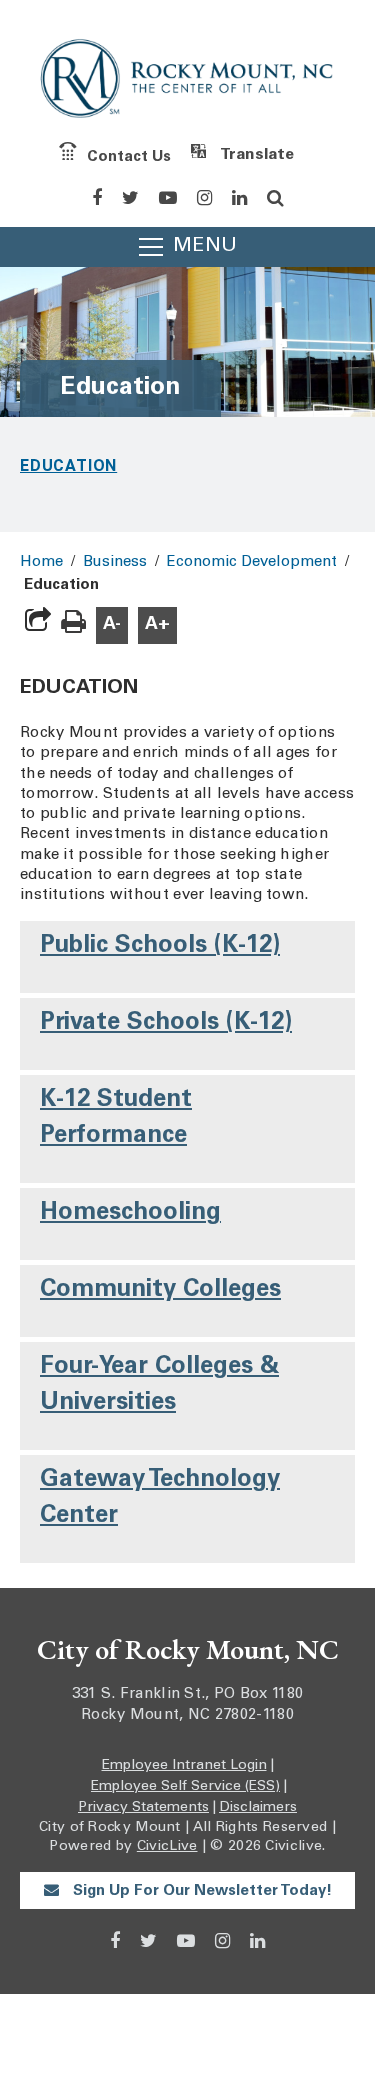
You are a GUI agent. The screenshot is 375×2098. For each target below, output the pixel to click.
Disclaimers (258, 1808)
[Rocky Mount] (187, 82)
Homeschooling (130, 1214)
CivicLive (167, 1847)
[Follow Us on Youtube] (168, 198)
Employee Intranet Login (184, 1766)
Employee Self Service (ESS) (185, 1787)
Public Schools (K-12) (160, 947)
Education (68, 465)
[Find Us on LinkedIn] (239, 198)
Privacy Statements (143, 1808)
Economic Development (252, 562)
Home (41, 562)
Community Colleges (160, 1291)
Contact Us (129, 156)
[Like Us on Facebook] (97, 198)
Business (115, 562)
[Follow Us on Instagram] (204, 198)
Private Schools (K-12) (166, 1024)
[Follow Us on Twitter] (130, 198)
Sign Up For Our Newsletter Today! (200, 1891)
